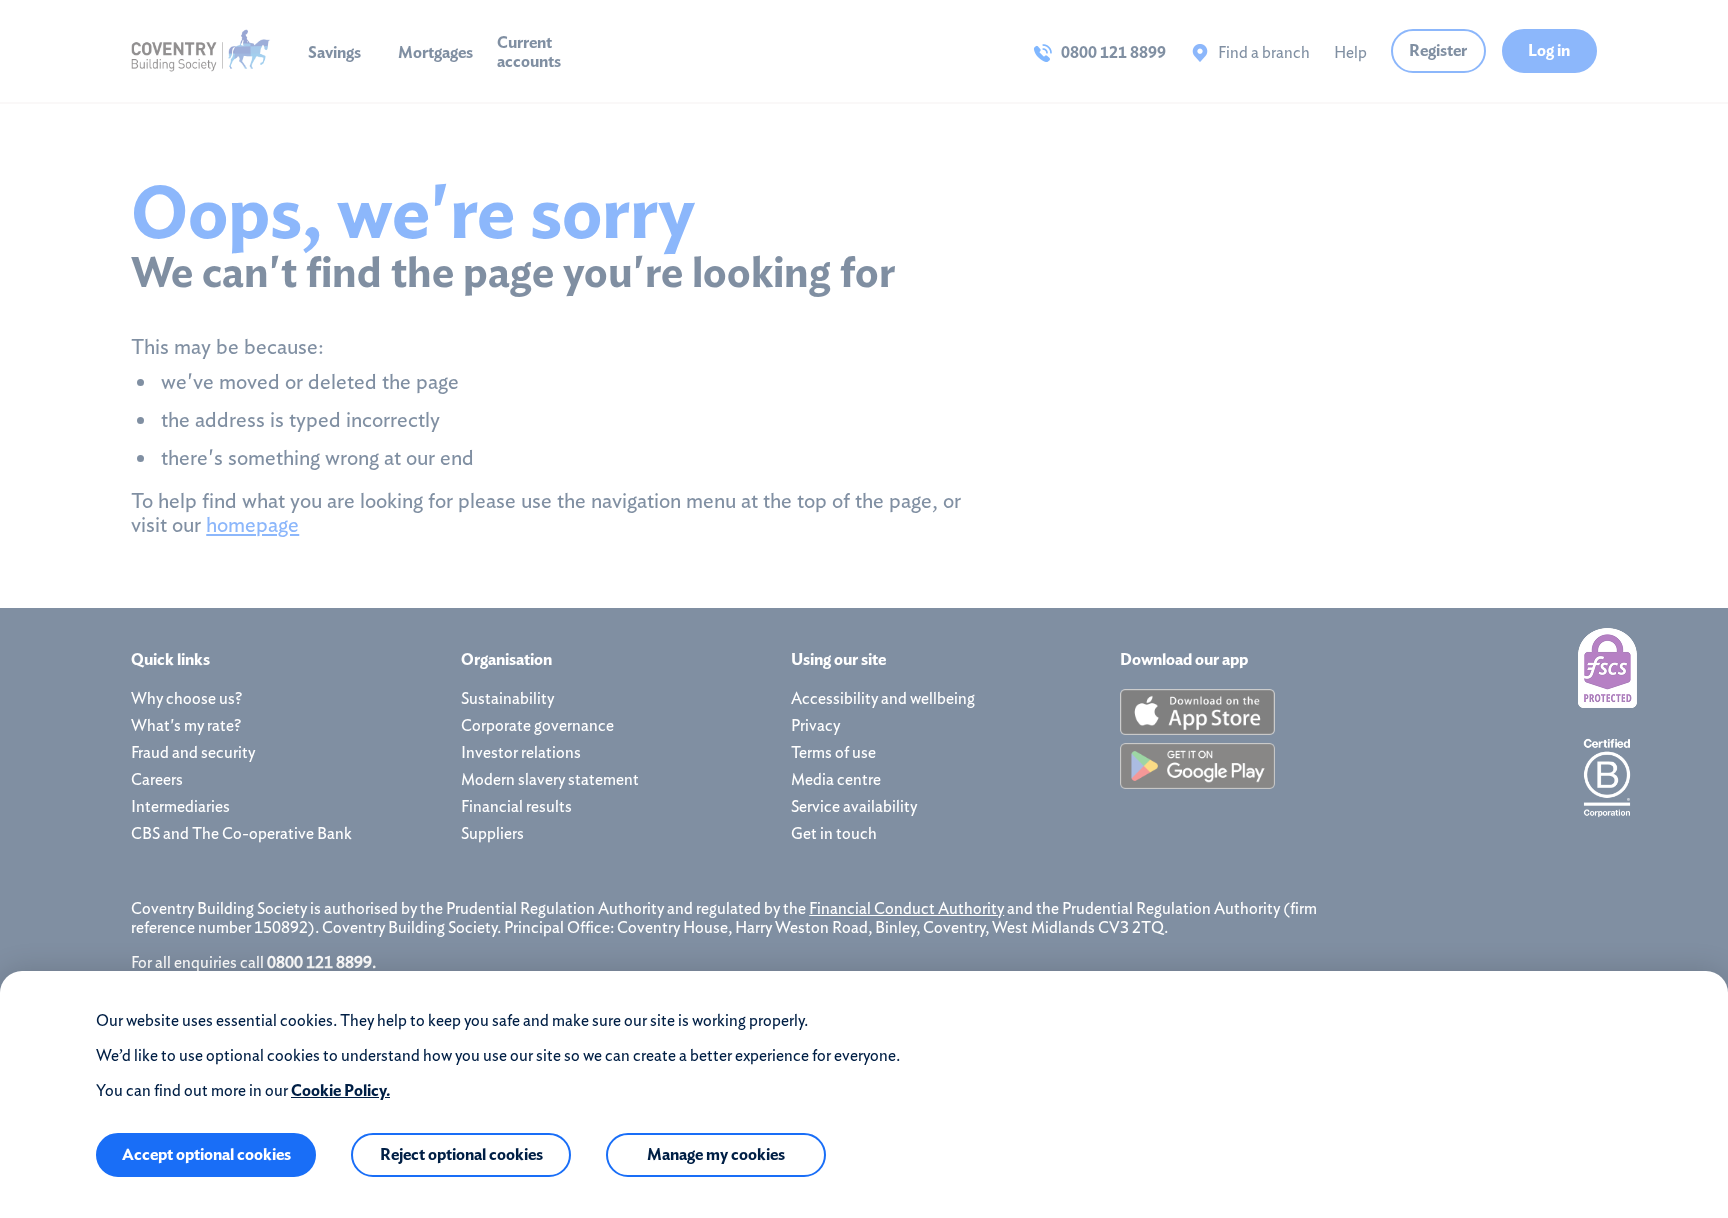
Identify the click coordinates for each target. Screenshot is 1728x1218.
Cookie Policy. (340, 1090)
